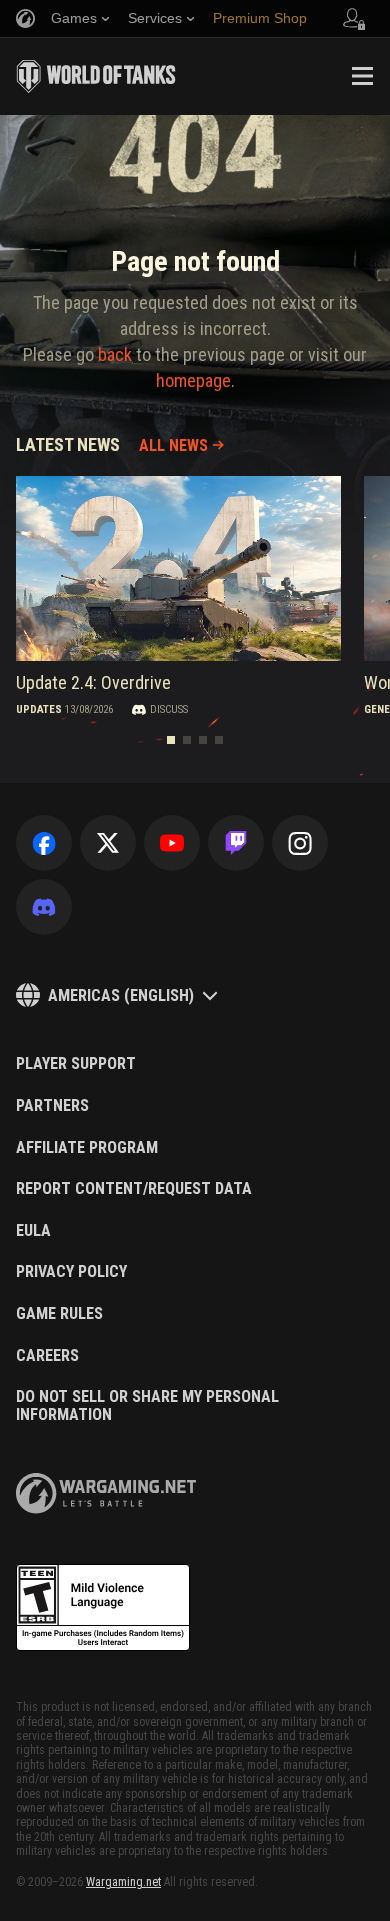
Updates (39, 709)
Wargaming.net (123, 1882)
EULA (33, 1231)
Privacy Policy (71, 1272)
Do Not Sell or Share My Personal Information (147, 1405)
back (115, 354)
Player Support (76, 1064)
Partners (52, 1106)
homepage (193, 380)
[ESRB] (103, 1608)
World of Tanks (96, 76)
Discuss (169, 709)
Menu (362, 76)
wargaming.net (106, 1493)
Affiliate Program (87, 1148)
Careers (47, 1356)
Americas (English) (121, 995)
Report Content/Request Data (134, 1189)
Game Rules (59, 1314)
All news (173, 445)
